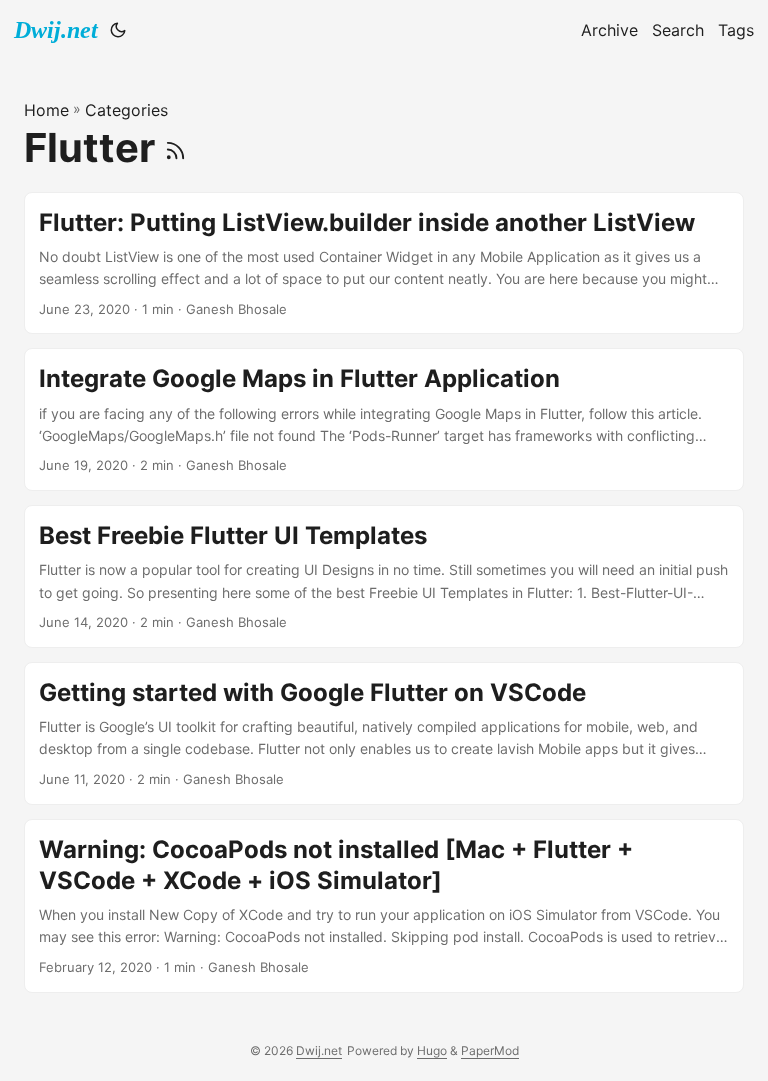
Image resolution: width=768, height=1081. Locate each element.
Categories (126, 110)
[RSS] (175, 147)
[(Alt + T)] (118, 30)
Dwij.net (56, 30)
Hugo (432, 1050)
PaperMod (490, 1050)
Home (46, 110)
